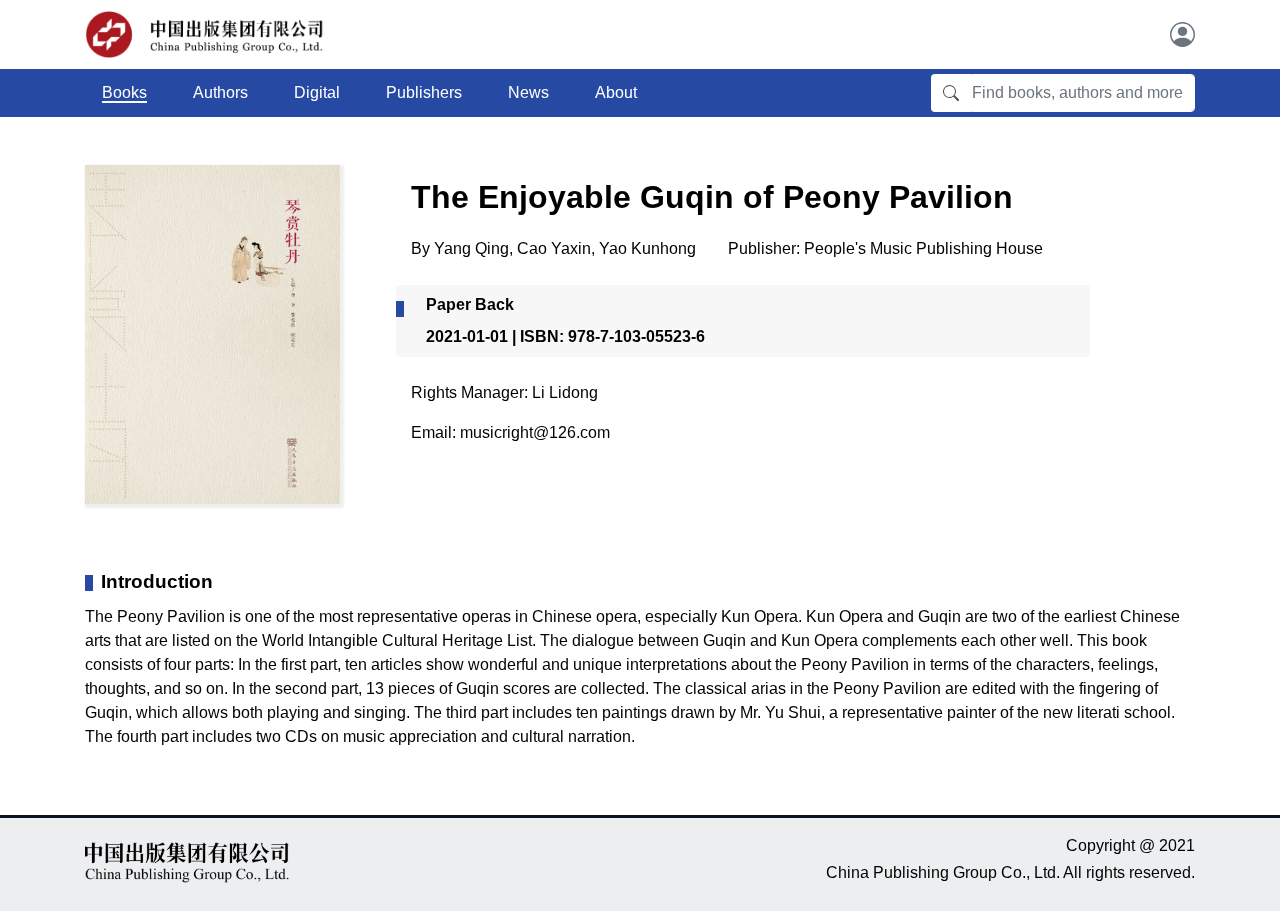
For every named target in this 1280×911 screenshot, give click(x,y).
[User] (1182, 34)
